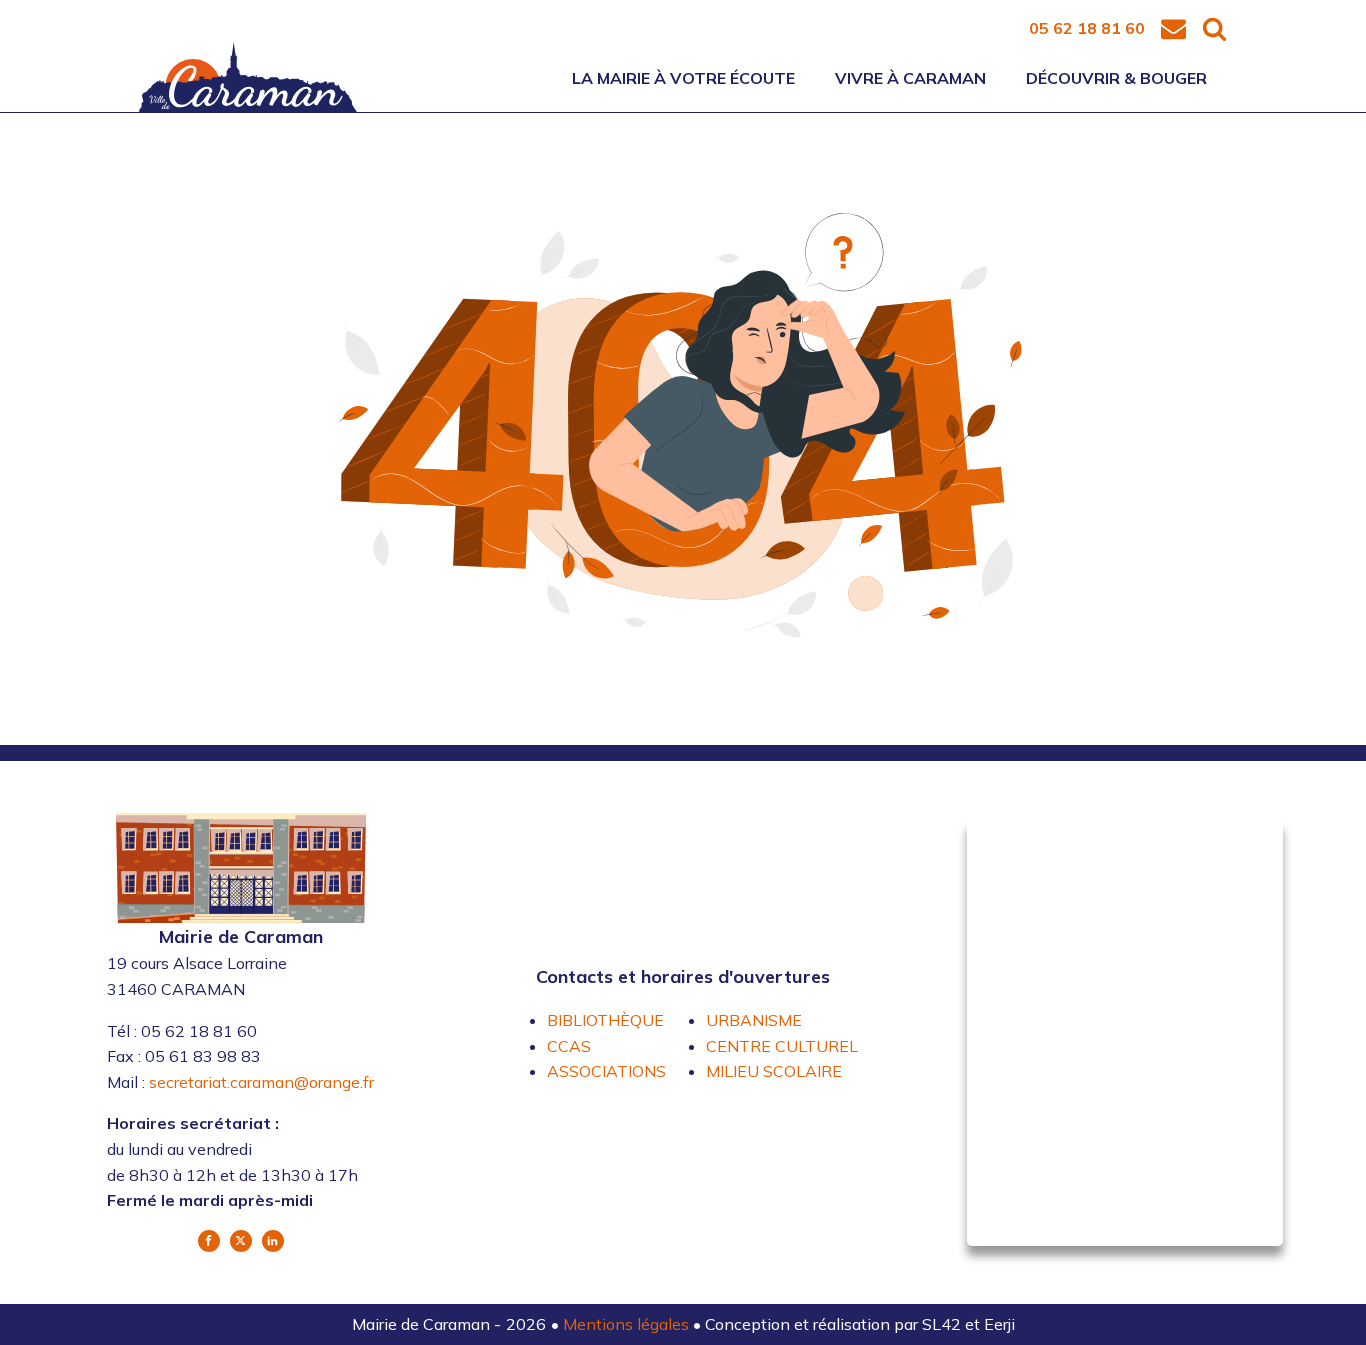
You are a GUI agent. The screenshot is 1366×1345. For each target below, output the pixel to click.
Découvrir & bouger (1116, 78)
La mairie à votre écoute (683, 78)
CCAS (569, 1046)
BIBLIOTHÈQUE (605, 1020)
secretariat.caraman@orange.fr (261, 1082)
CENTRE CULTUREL (782, 1046)
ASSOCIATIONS (606, 1071)
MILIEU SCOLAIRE (774, 1071)
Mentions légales (628, 1324)
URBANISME (754, 1020)
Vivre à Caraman (910, 78)
